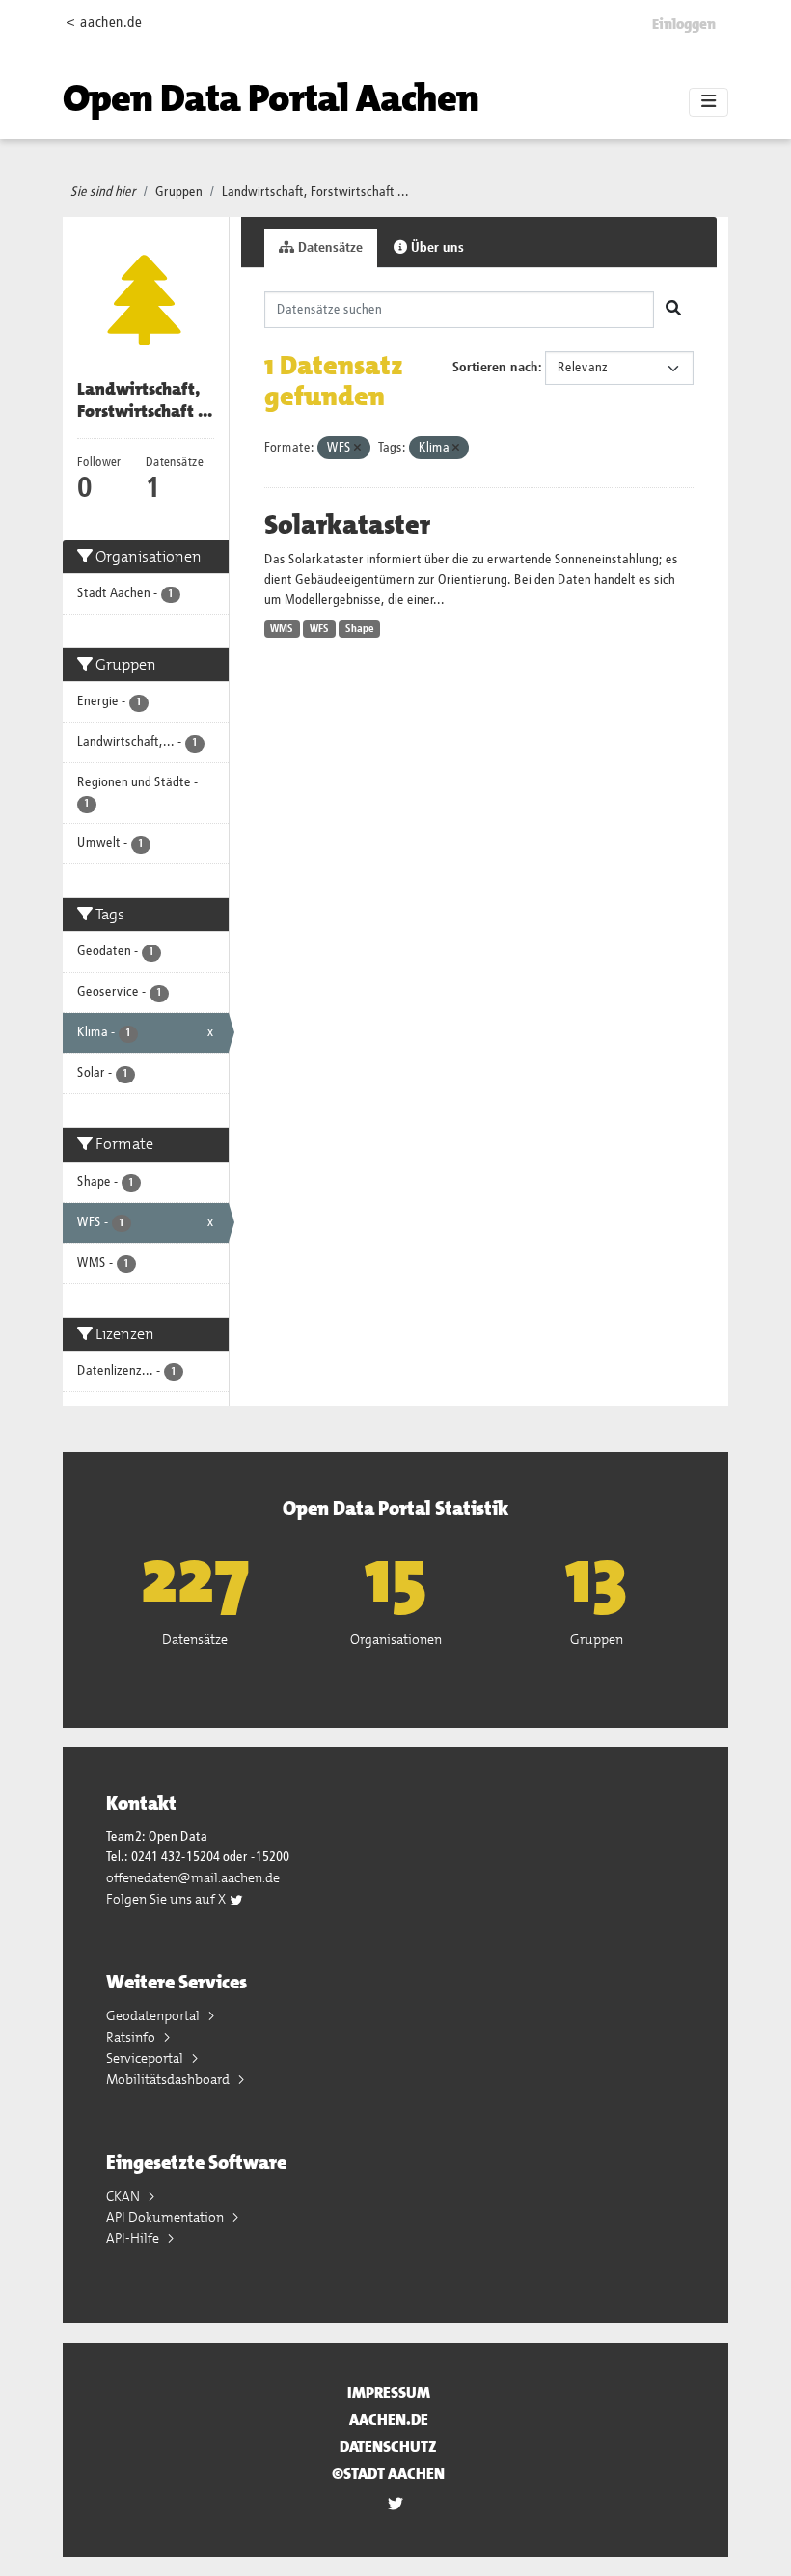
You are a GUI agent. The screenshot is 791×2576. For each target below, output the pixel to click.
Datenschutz (388, 2446)
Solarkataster (347, 525)
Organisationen (396, 1639)
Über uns (436, 248)
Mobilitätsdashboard (169, 2079)
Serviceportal (146, 2058)
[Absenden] (673, 310)
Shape (360, 629)
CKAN (124, 2196)
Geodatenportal (154, 2015)
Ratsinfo (132, 2037)
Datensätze (328, 248)
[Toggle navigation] (709, 102)
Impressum (389, 2392)
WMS (282, 629)
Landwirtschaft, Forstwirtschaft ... (315, 192)
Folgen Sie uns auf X (167, 1899)
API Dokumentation (166, 2217)
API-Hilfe (134, 2238)
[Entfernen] (357, 448)
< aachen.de (104, 23)
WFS (319, 629)
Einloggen (684, 24)
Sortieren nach (495, 368)
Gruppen (179, 192)
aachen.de (389, 2419)
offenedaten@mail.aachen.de (193, 1877)
